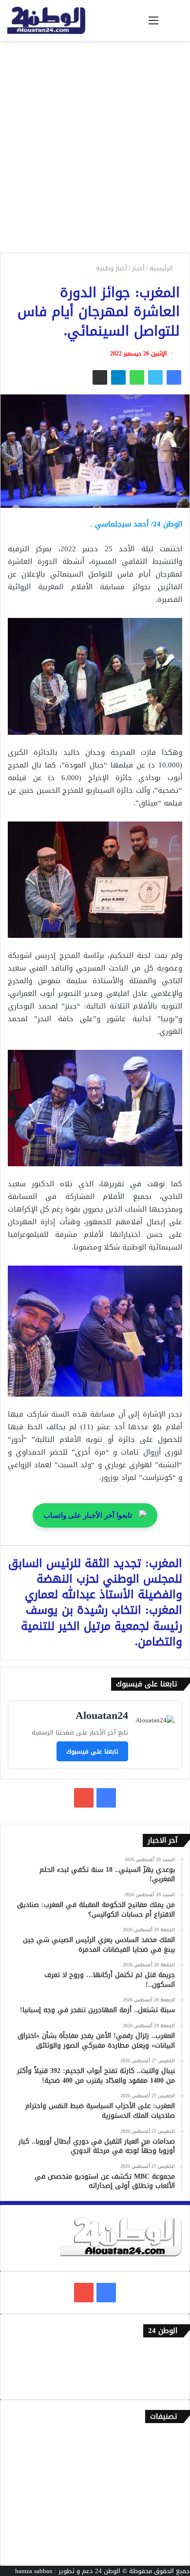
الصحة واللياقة (162, 2470)
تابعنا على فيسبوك (92, 1751)
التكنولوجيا (168, 2502)
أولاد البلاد (168, 2486)
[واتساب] (137, 377)
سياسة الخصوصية (158, 2384)
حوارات (173, 2534)
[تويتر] (155, 377)
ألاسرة (173, 2454)
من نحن (172, 2368)
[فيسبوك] (174, 377)
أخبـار (138, 268)
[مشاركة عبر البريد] (100, 377)
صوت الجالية (166, 2518)
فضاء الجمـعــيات (161, 2550)
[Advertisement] (95, 150)
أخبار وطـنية (112, 268)
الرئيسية (162, 268)
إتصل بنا (171, 2352)
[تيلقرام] (118, 377)
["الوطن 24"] (46, 20)
